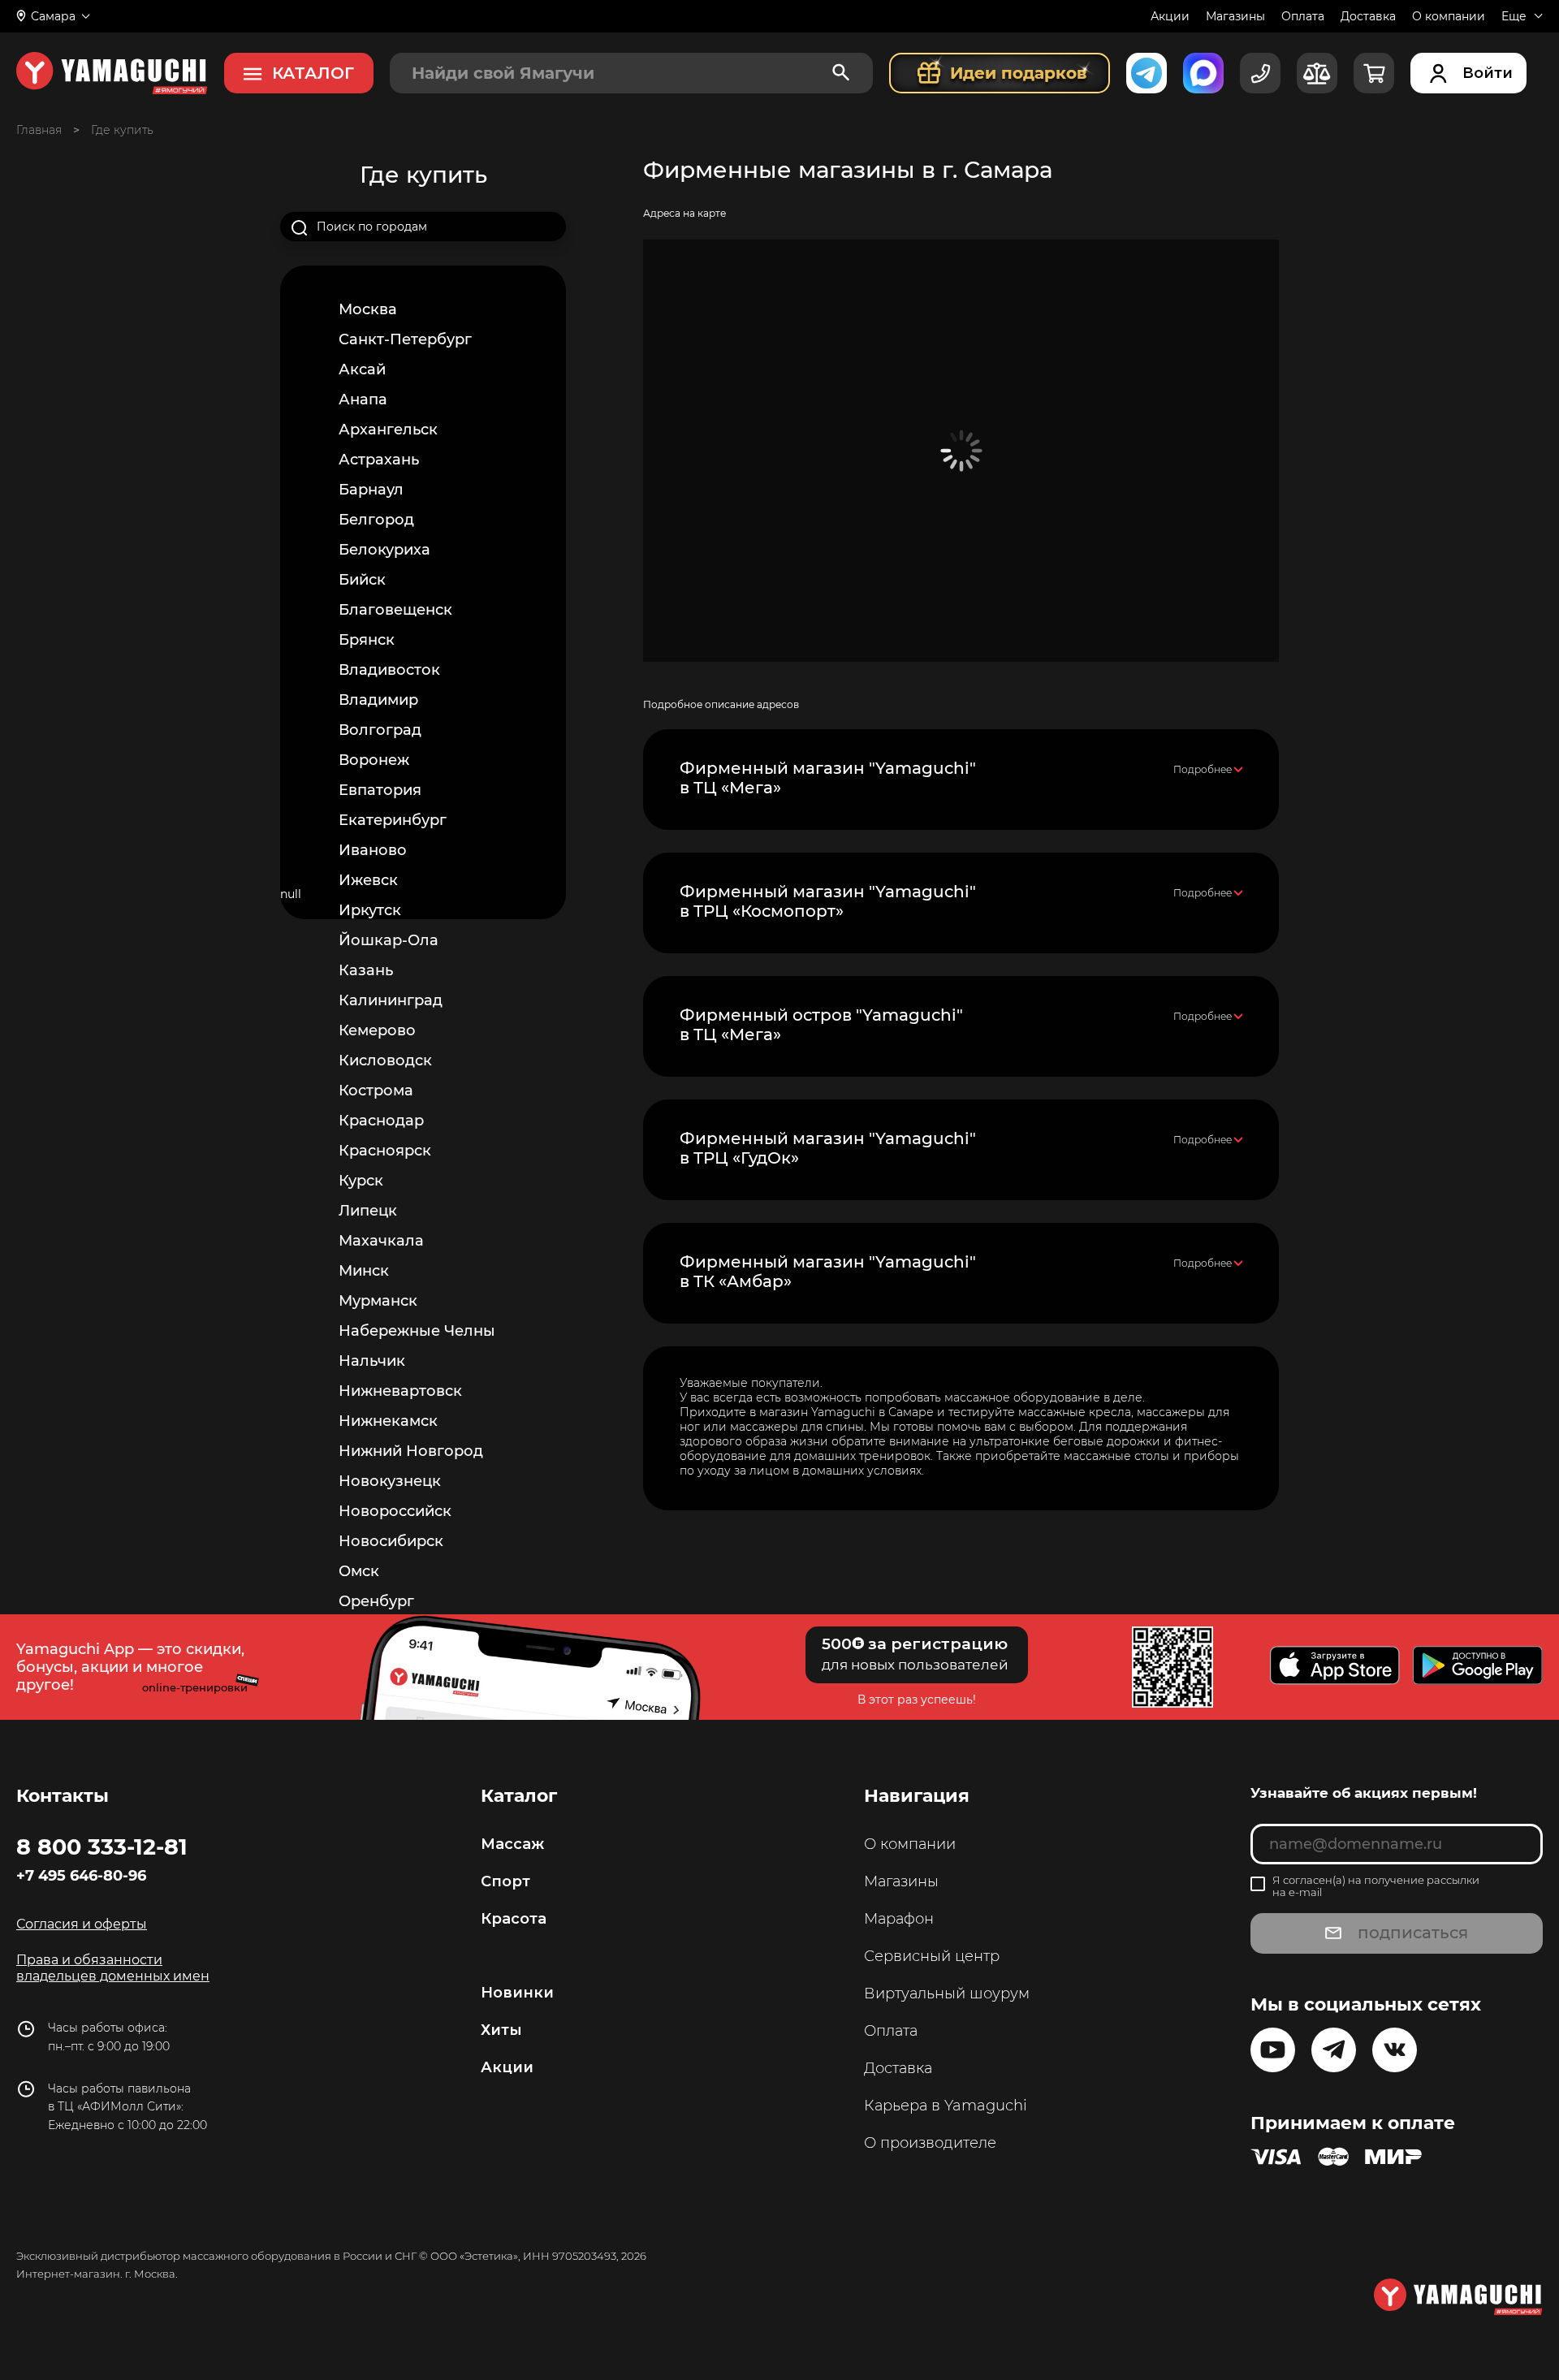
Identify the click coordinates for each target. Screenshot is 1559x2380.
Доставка (1368, 16)
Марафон (899, 1919)
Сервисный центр (932, 1956)
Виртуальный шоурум (947, 1993)
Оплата (1303, 16)
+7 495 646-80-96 (81, 1876)
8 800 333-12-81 (102, 1847)
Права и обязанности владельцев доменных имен (113, 1968)
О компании (1449, 16)
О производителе (930, 2143)
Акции (1170, 16)
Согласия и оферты (82, 1924)
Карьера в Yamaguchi (946, 2106)
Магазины (1235, 16)
